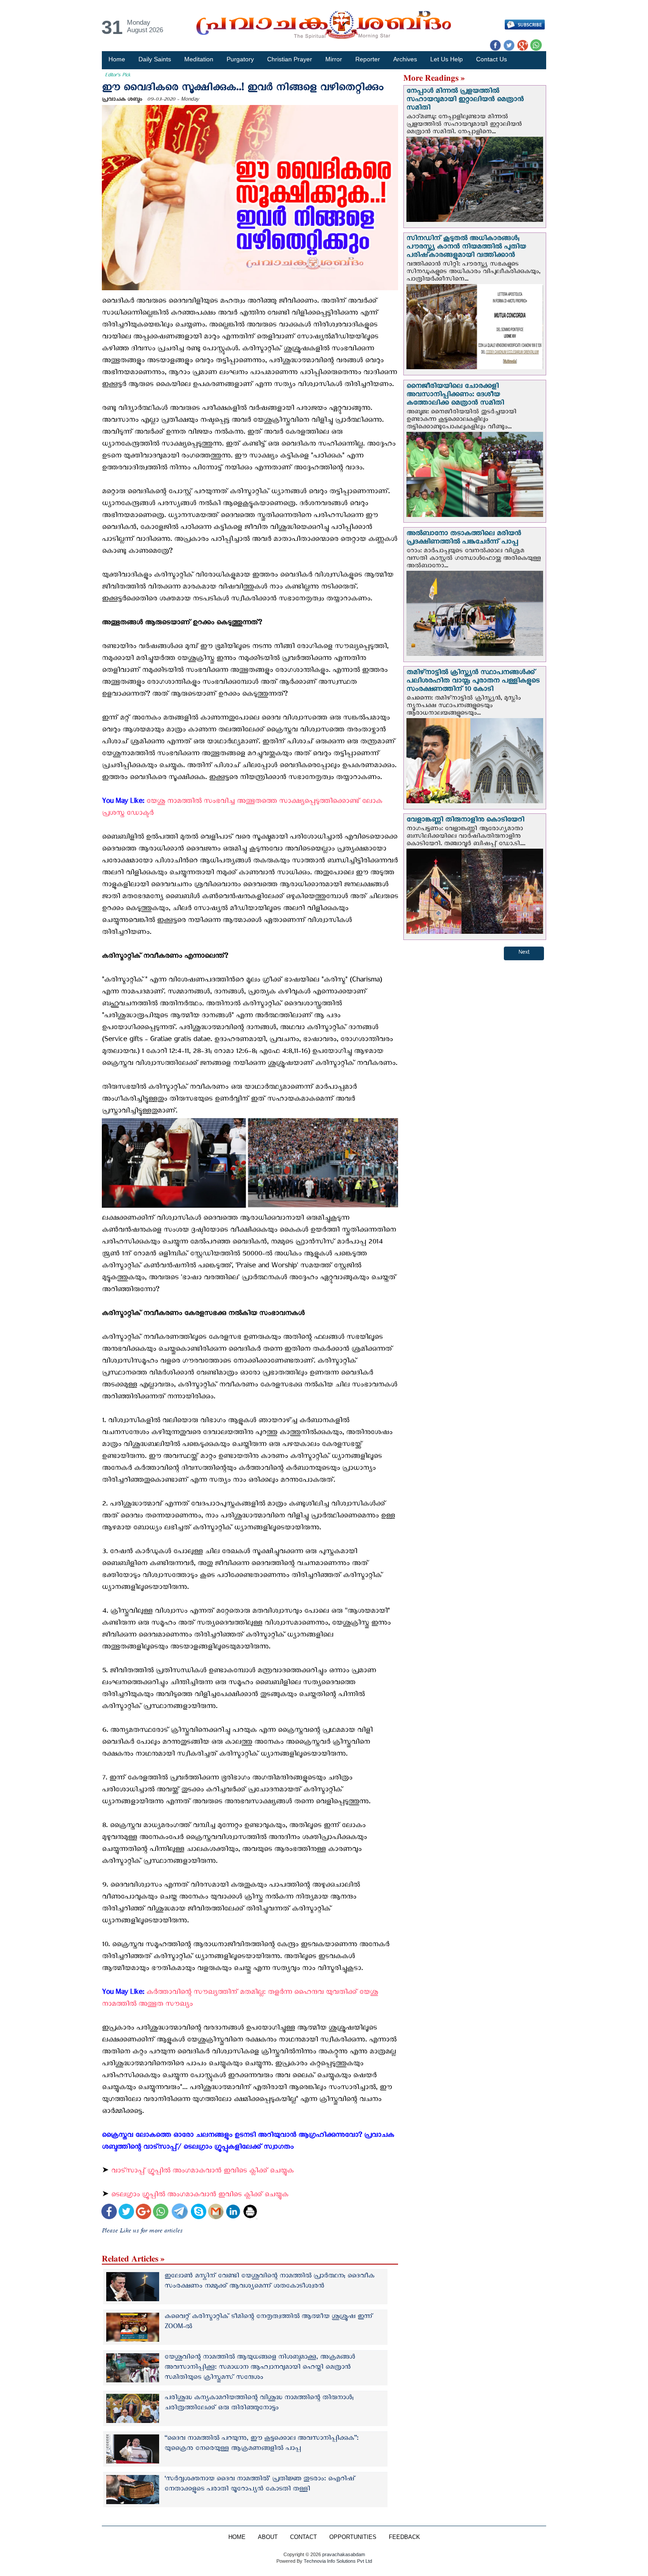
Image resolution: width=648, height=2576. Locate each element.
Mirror (334, 59)
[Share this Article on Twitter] (126, 2212)
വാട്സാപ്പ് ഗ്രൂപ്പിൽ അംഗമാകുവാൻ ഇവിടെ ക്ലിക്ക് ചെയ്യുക (203, 2172)
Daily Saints (155, 59)
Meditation (199, 59)
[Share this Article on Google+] (143, 2212)
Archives (405, 59)
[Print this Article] (250, 2212)
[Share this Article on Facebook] (109, 2212)
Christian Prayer (290, 59)
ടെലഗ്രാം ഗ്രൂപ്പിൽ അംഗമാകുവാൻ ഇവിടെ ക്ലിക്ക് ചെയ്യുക (201, 2196)
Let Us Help (447, 59)
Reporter (368, 59)
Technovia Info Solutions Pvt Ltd (337, 2561)
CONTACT (304, 2537)
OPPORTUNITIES (353, 2537)
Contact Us (492, 59)
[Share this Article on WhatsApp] (161, 2212)
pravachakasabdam (344, 2554)
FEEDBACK (404, 2537)
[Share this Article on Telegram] (179, 2212)
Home (117, 59)
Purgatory (240, 59)
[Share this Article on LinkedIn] (233, 2212)
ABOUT (268, 2537)
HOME (237, 2537)
